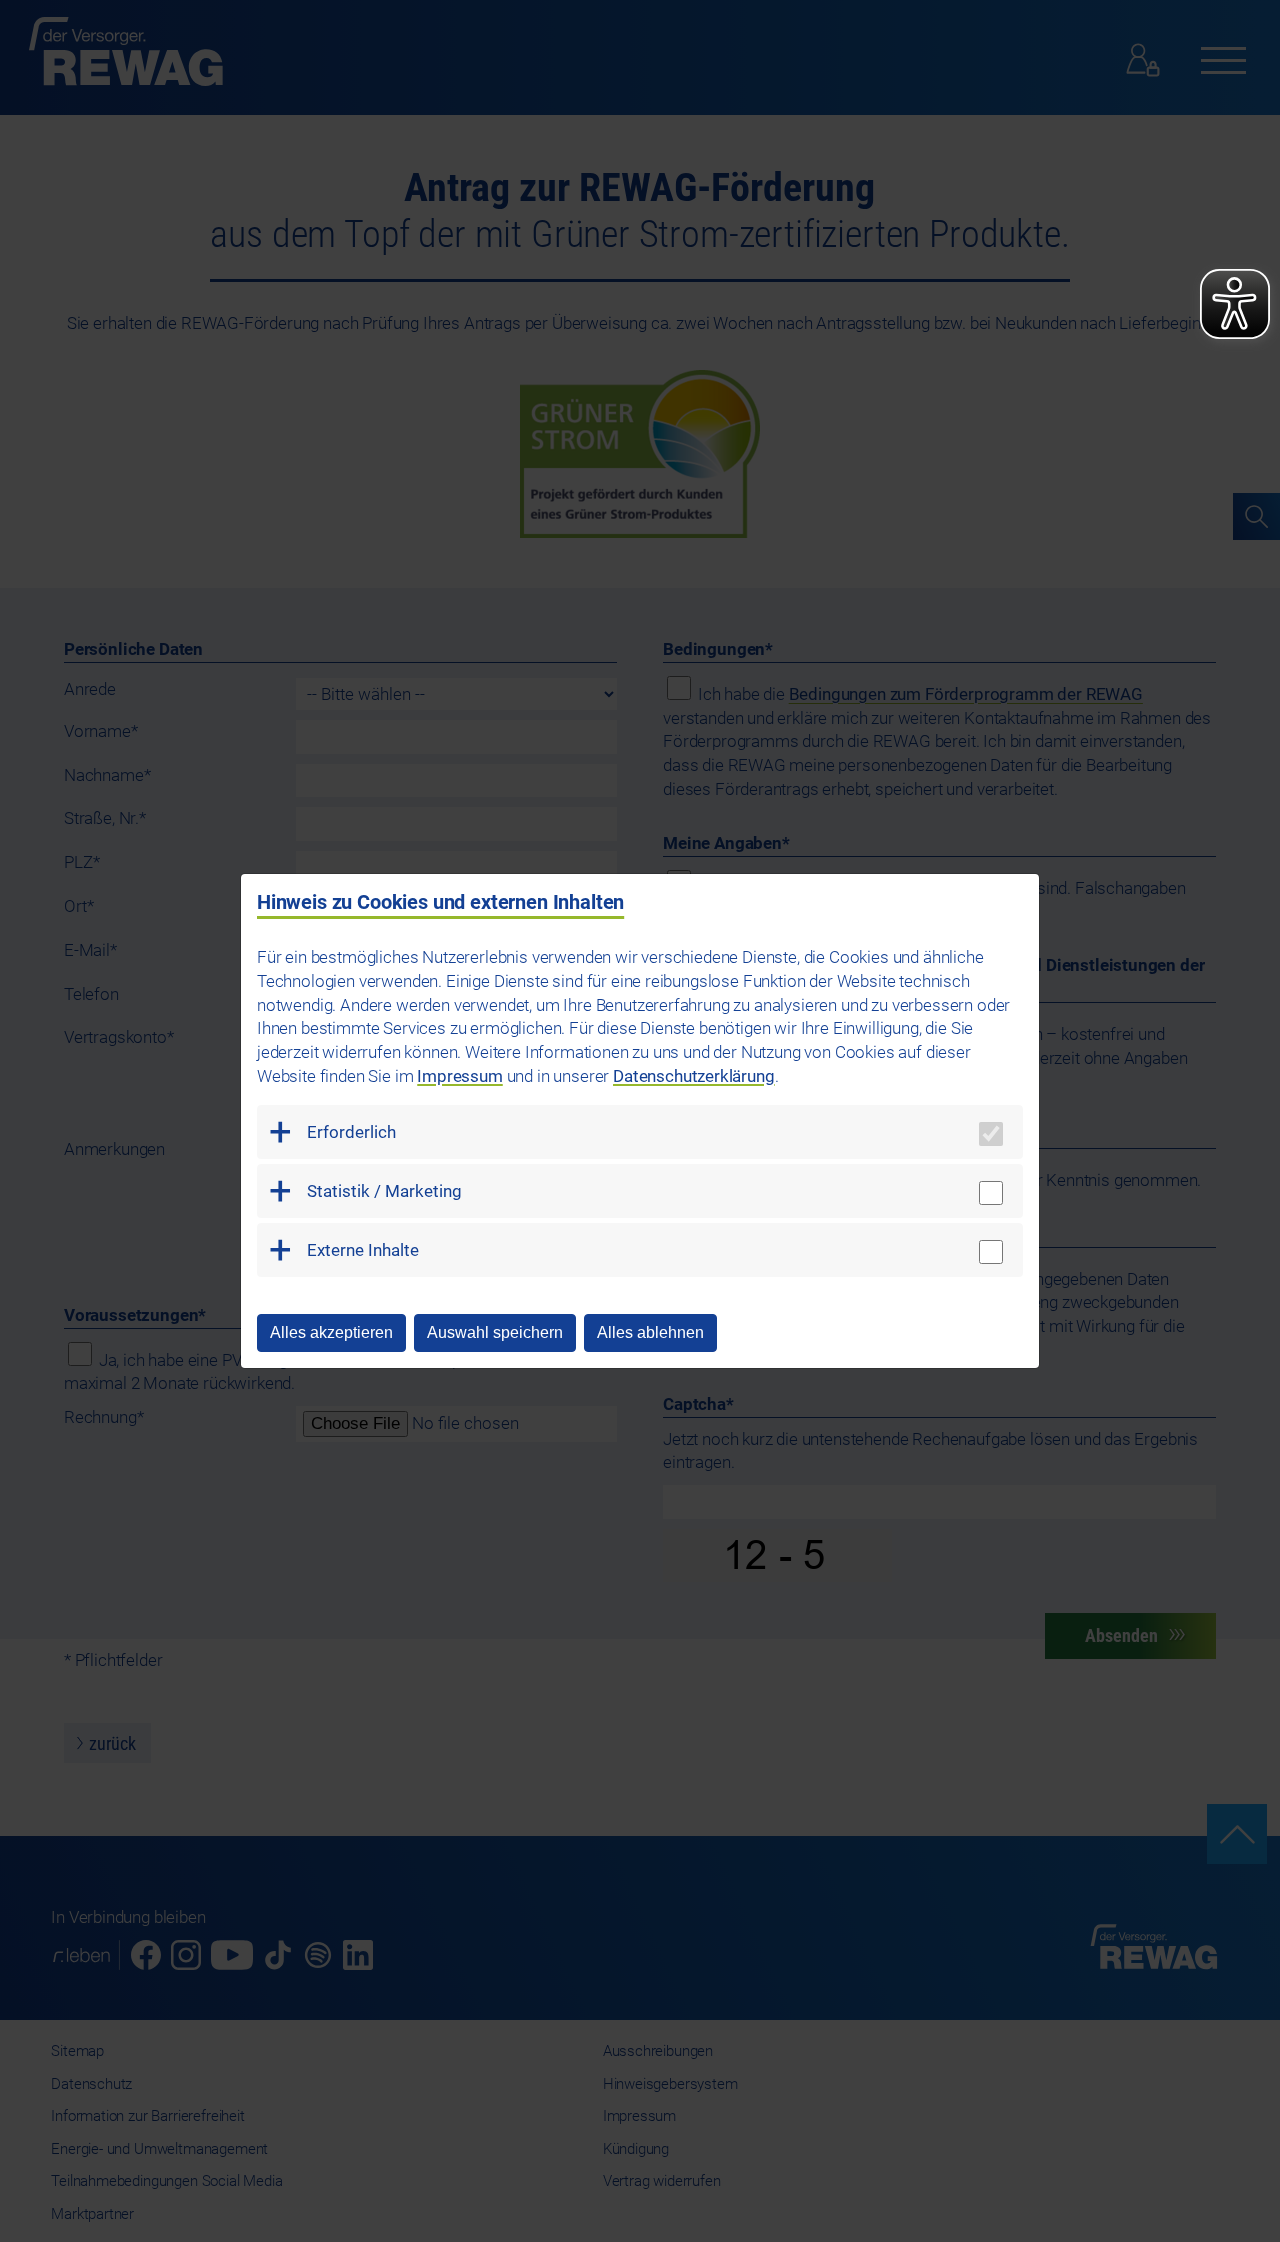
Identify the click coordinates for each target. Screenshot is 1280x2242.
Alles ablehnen (650, 1332)
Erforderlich (351, 1132)
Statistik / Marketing (384, 1191)
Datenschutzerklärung (694, 1076)
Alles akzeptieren (331, 1332)
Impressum (459, 1076)
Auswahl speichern (495, 1332)
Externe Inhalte (363, 1250)
